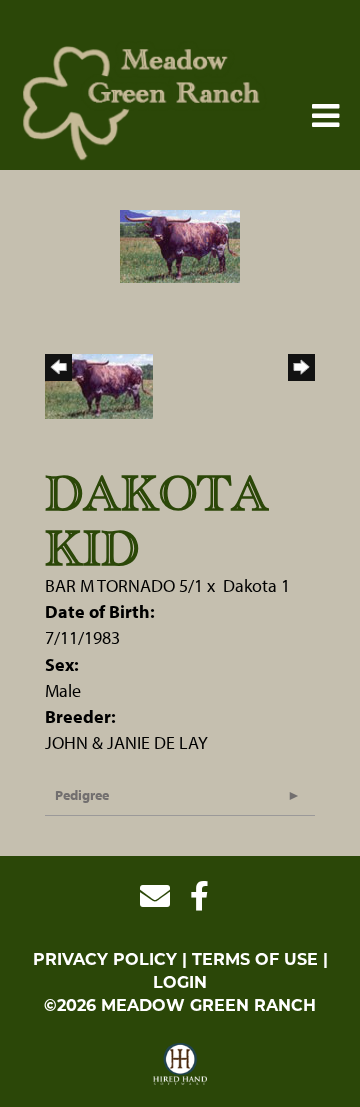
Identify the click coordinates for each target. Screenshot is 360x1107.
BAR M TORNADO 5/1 (124, 585)
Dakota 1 (256, 585)
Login (180, 982)
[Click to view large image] (180, 244)
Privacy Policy (105, 959)
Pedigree (82, 795)
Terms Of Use (255, 959)
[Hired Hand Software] (180, 1065)
